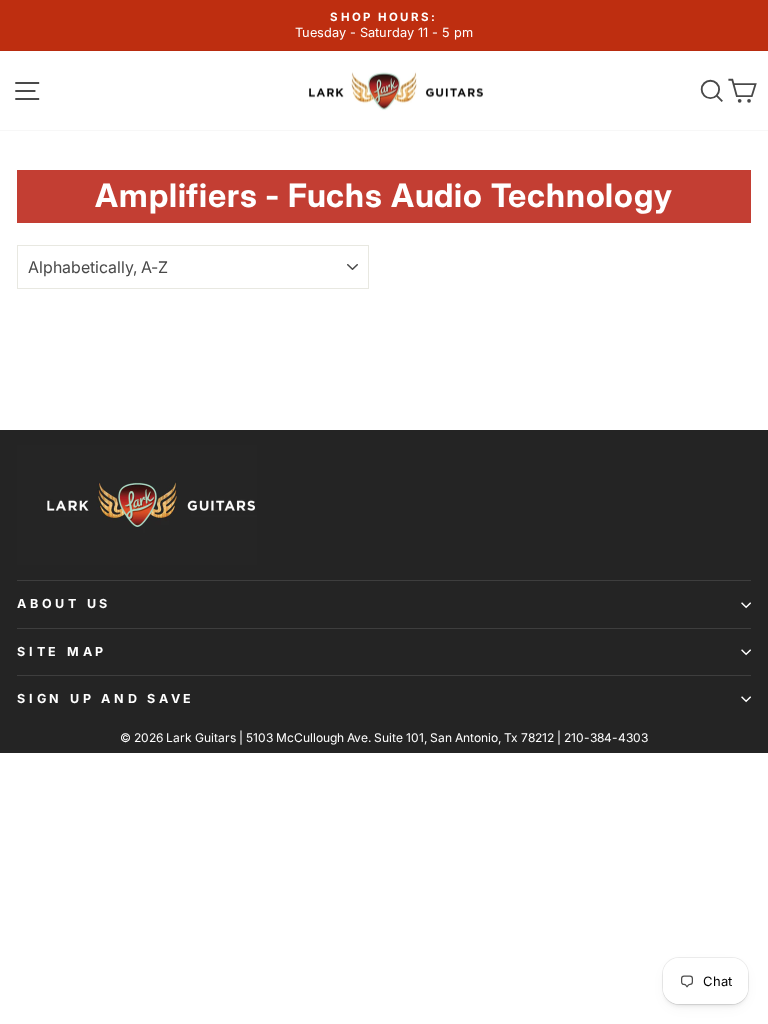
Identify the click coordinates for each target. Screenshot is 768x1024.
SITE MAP (62, 651)
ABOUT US (64, 603)
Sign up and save (106, 698)
